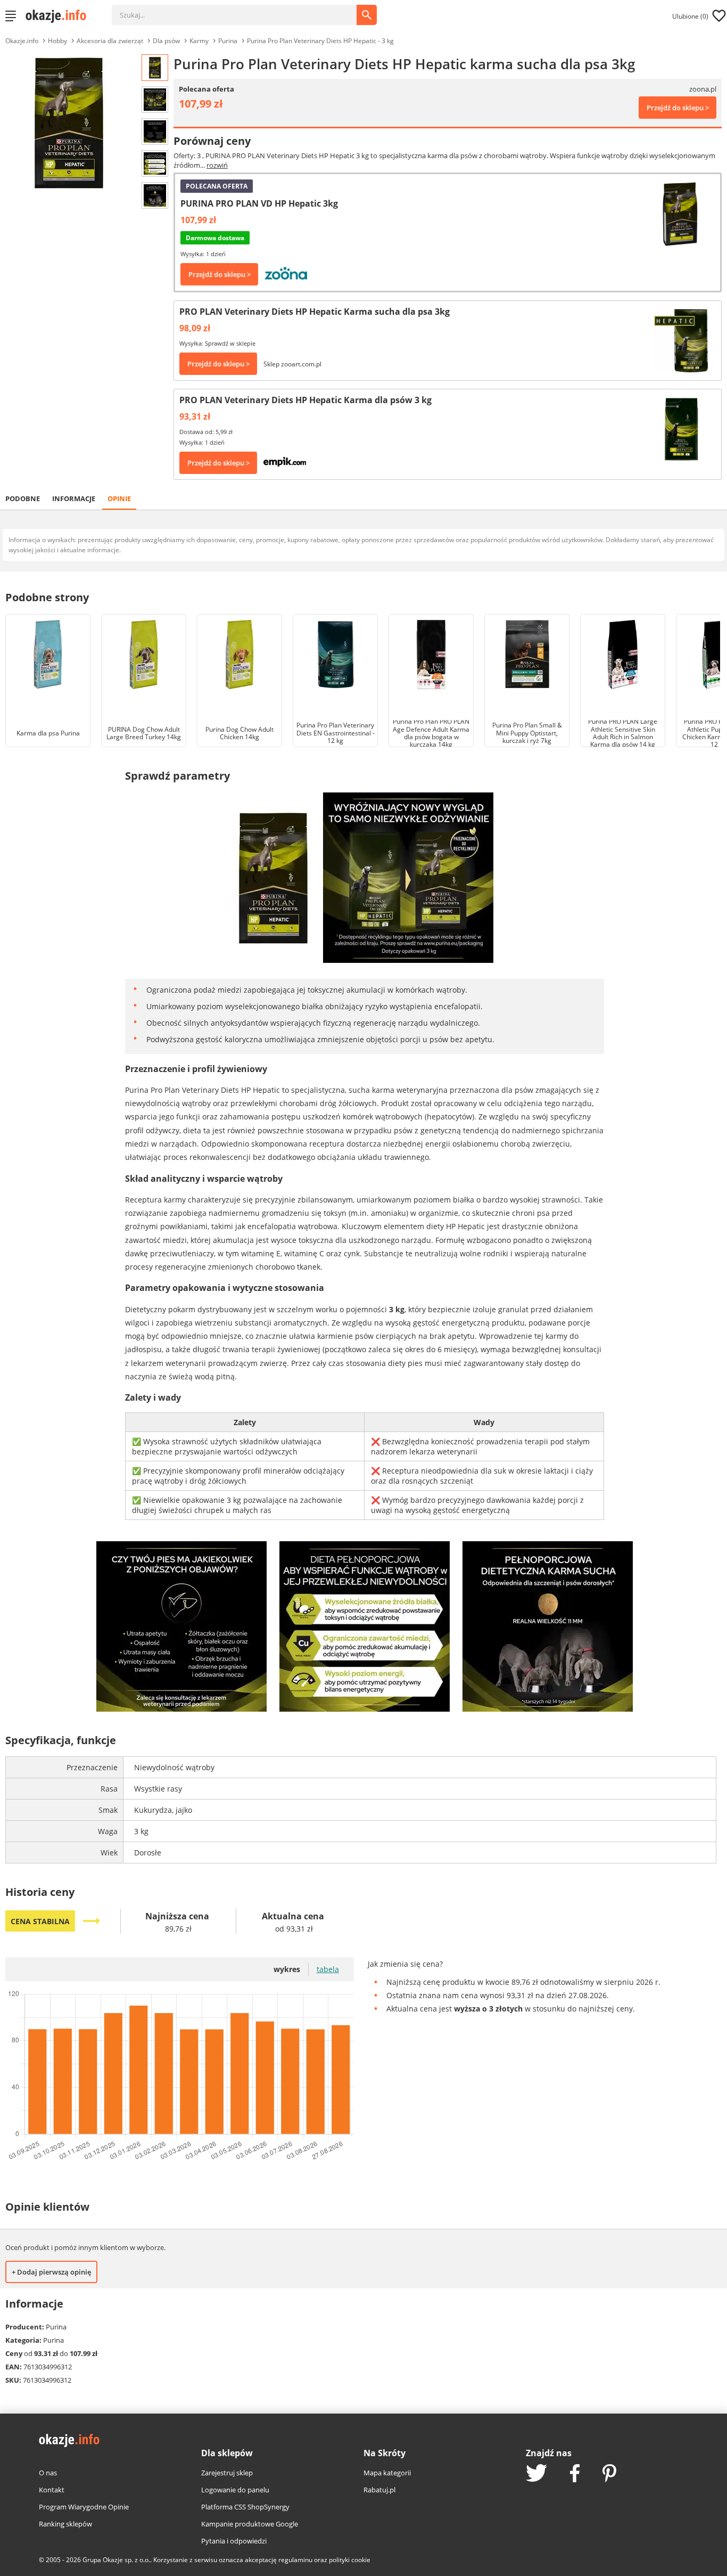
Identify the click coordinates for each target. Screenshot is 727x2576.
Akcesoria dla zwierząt (110, 41)
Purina (228, 41)
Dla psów (166, 41)
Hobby (57, 41)
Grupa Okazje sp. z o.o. (116, 2560)
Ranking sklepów (65, 2524)
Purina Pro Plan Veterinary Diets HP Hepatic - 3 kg (320, 41)
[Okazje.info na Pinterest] (609, 2474)
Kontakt (52, 2490)
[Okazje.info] (60, 16)
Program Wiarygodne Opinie (84, 2507)
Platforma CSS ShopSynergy (245, 2507)
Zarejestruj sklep (227, 2473)
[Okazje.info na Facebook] (575, 2474)
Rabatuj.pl (379, 2490)
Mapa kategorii (387, 2473)
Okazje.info (22, 41)
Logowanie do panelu (235, 2490)
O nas (48, 2473)
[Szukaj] (242, 10)
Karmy (199, 41)
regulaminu (295, 2560)
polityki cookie (350, 2560)
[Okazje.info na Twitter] (536, 2474)
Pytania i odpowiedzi (234, 2541)
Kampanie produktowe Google (250, 2524)
